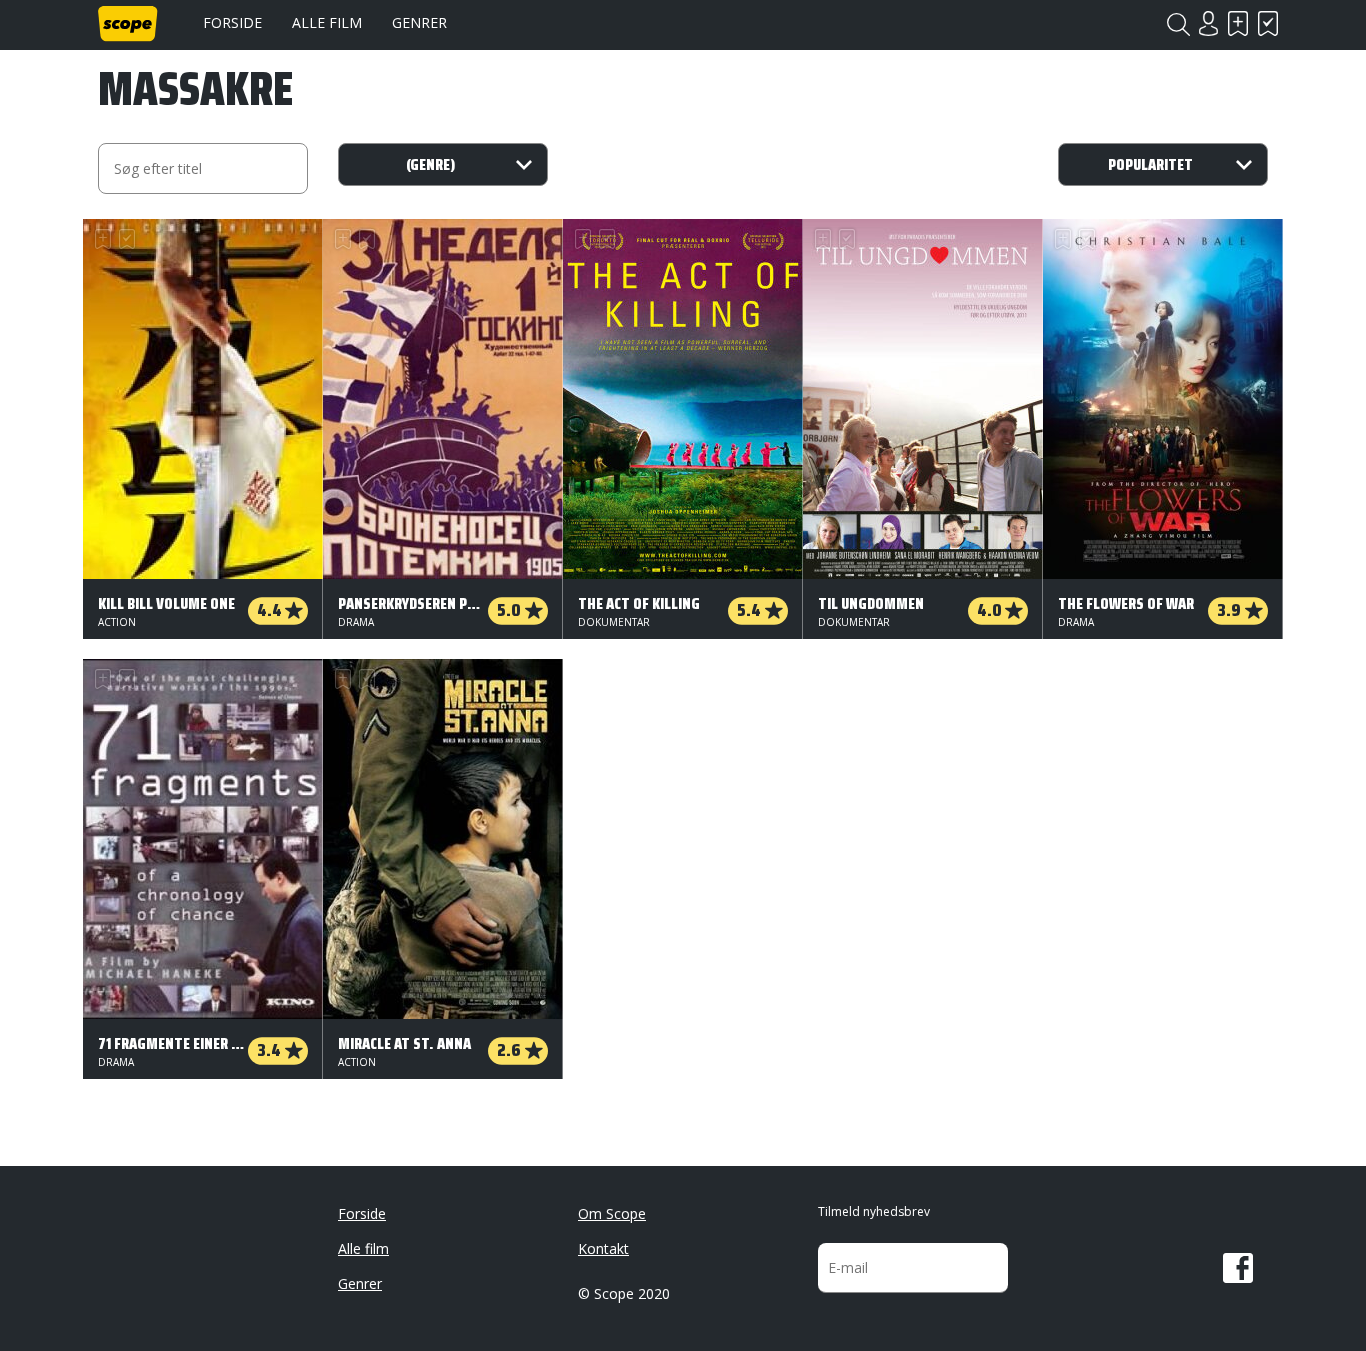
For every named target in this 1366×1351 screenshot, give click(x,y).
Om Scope (612, 1213)
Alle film (327, 22)
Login (1208, 23)
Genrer (419, 22)
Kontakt (603, 1248)
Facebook (1238, 1268)
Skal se (1238, 23)
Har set (1268, 23)
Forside (232, 22)
